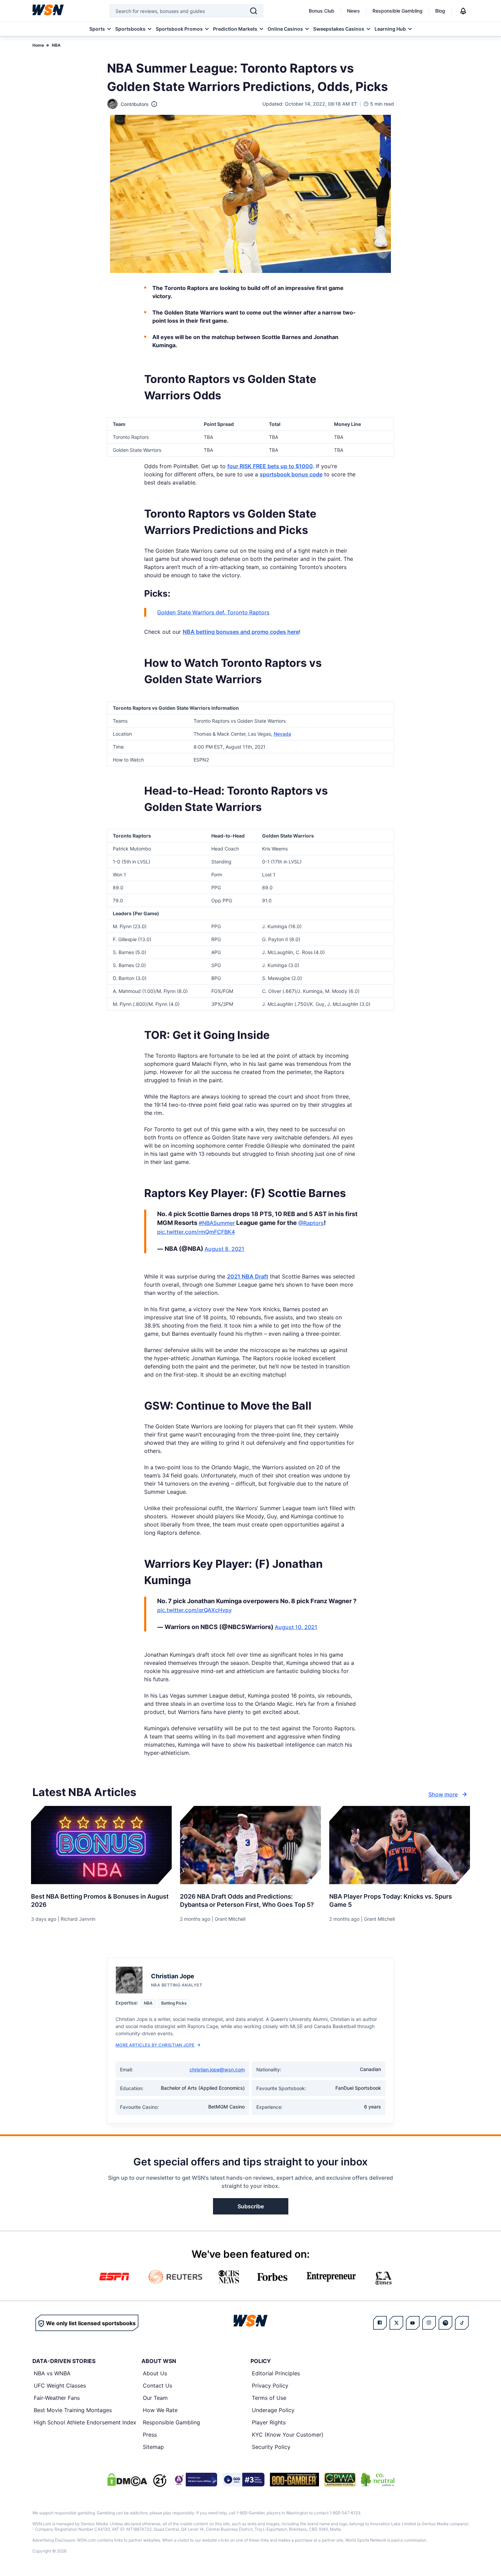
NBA (56, 45)
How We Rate (160, 2410)
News (353, 11)
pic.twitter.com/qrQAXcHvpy (194, 1610)
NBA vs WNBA (52, 2373)
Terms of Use (269, 2398)
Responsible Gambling (398, 11)
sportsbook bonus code (291, 474)
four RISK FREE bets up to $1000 (270, 466)
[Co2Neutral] (378, 2480)
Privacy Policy (270, 2386)
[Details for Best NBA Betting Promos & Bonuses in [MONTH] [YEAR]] (101, 1845)
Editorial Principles (276, 2373)
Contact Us (157, 2386)
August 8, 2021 (224, 1249)
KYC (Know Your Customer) (288, 2435)
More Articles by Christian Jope (155, 2045)
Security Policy (271, 2447)
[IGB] (195, 2480)
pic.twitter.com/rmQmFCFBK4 (196, 1232)
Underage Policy (273, 2410)
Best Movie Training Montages (73, 2410)
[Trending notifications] (463, 11)
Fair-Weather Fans (57, 2398)
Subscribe (251, 2206)
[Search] (254, 11)
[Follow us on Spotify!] (445, 2323)
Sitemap (153, 2447)
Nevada (282, 734)
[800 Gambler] (294, 2480)
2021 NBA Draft (248, 1276)
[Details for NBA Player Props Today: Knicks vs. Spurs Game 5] (400, 1845)
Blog (440, 11)
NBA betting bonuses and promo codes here (241, 632)
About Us (155, 2373)
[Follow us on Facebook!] (380, 2323)
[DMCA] (127, 2480)
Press (150, 2435)
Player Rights (269, 2422)
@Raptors (311, 1223)
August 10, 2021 (296, 1627)
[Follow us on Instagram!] (429, 2323)
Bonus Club (322, 11)
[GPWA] (340, 2480)
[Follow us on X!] (396, 2323)
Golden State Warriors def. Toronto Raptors (213, 612)
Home (38, 45)
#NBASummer (217, 1223)
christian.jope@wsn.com (217, 2069)
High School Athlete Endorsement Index (85, 2422)
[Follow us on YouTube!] (413, 2323)
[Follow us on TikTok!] (462, 2323)
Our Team (155, 2398)
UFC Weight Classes (60, 2386)
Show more (443, 1794)
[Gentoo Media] (244, 2480)
